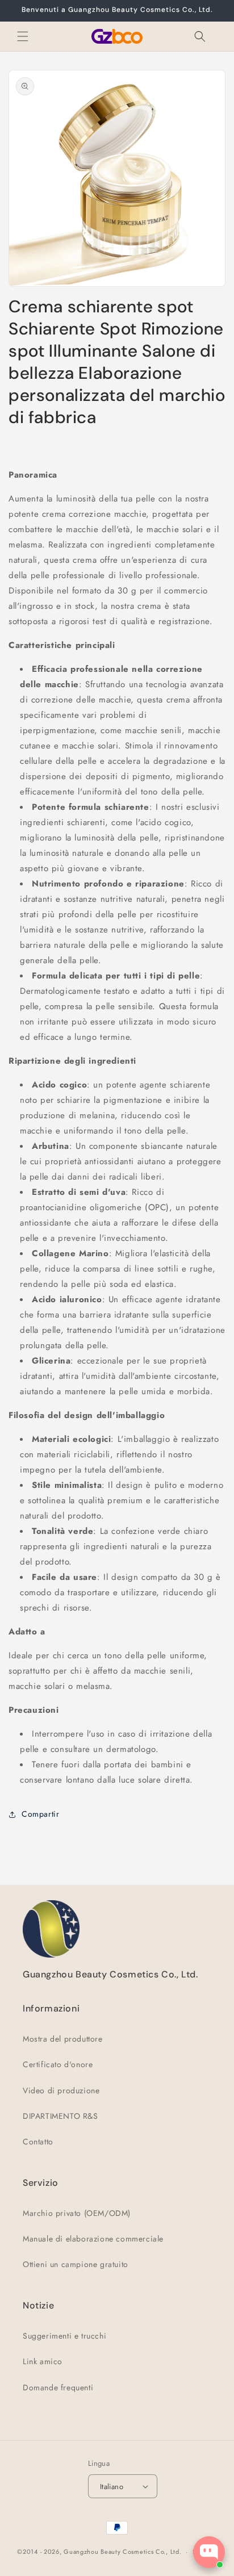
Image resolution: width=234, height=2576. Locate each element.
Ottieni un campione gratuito (76, 2264)
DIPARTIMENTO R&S (60, 2116)
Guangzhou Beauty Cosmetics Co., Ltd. (122, 2552)
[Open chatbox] (209, 2552)
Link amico (43, 2361)
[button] (23, 36)
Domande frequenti (58, 2387)
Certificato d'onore (58, 2064)
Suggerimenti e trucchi (64, 2336)
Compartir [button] (40, 1814)
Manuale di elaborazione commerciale (93, 2239)
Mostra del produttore (63, 2039)
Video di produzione (61, 2090)
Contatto (38, 2142)
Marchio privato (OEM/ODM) (77, 2213)
